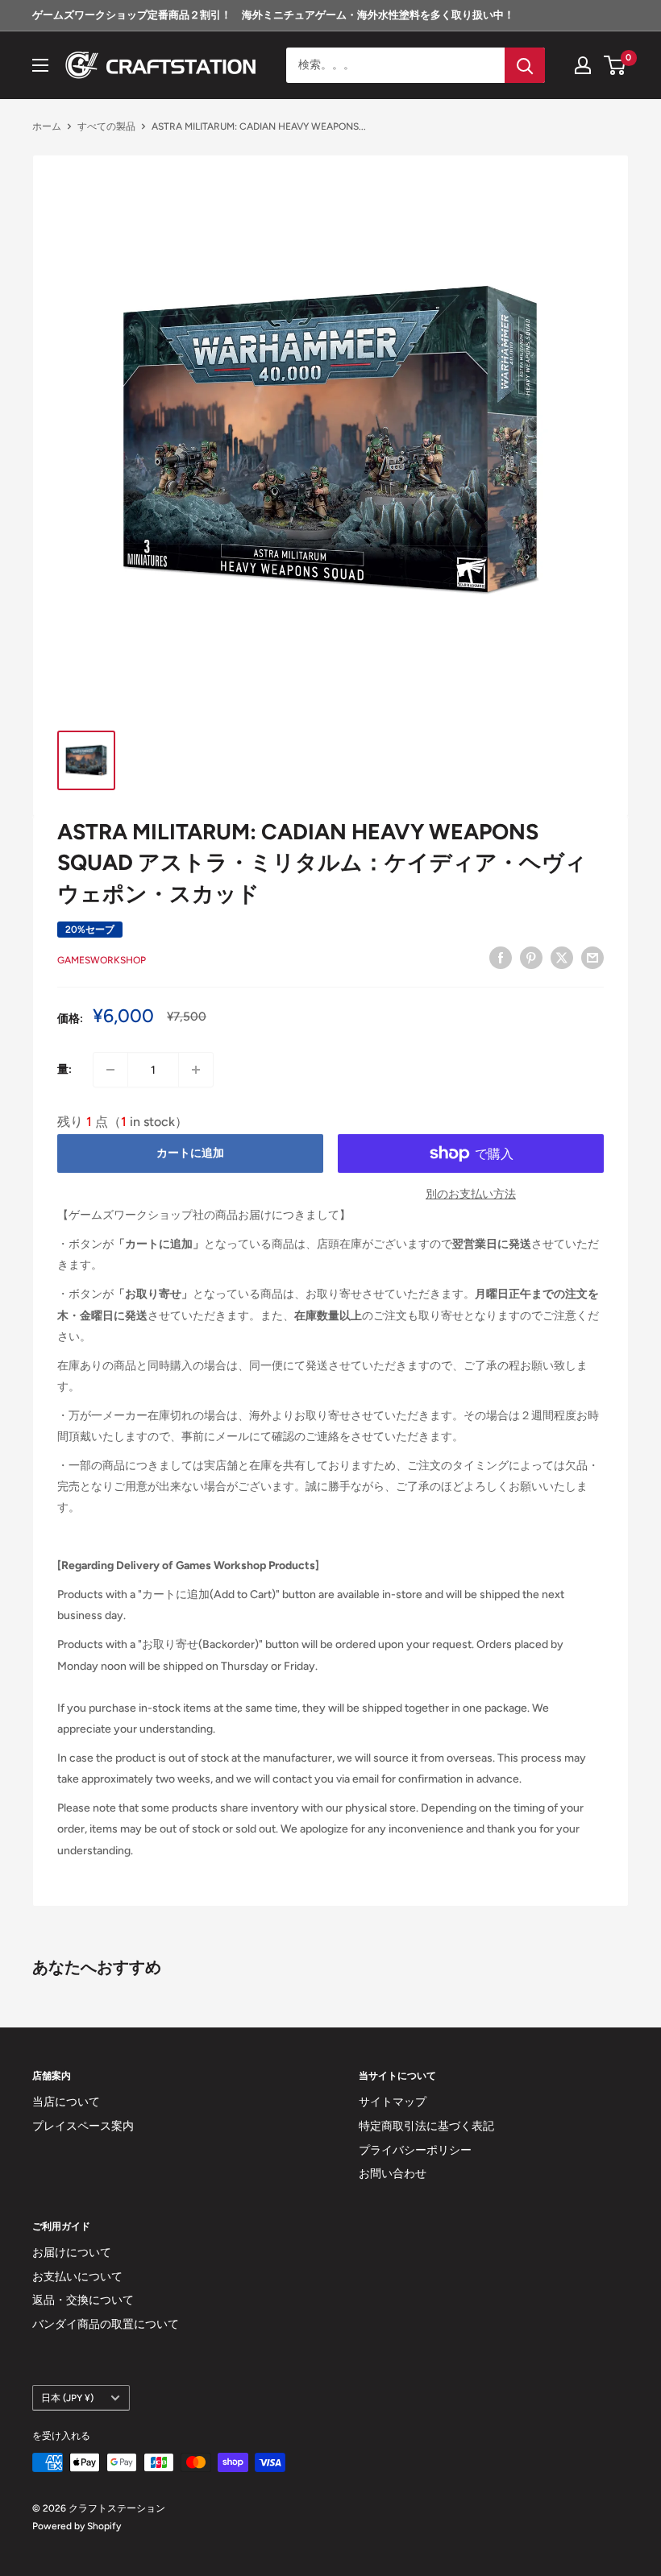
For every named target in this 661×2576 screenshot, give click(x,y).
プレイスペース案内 (83, 2126)
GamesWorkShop (102, 960)
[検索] (525, 65)
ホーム (47, 126)
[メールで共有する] (592, 958)
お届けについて (72, 2253)
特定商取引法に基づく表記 (426, 2126)
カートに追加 (190, 1153)
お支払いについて (77, 2277)
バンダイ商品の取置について (106, 2324)
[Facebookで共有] (501, 958)
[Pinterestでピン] (531, 958)
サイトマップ (393, 2102)
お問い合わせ (393, 2174)
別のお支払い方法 (471, 1194)
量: (64, 1069)
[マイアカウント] (583, 65)
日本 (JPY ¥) (67, 2398)
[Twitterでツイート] (562, 958)
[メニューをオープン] (40, 65)
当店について (66, 2102)
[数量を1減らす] (110, 1070)
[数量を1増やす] (196, 1070)
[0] (615, 65)
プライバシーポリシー (415, 2150)
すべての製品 (106, 126)
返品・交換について (83, 2300)
